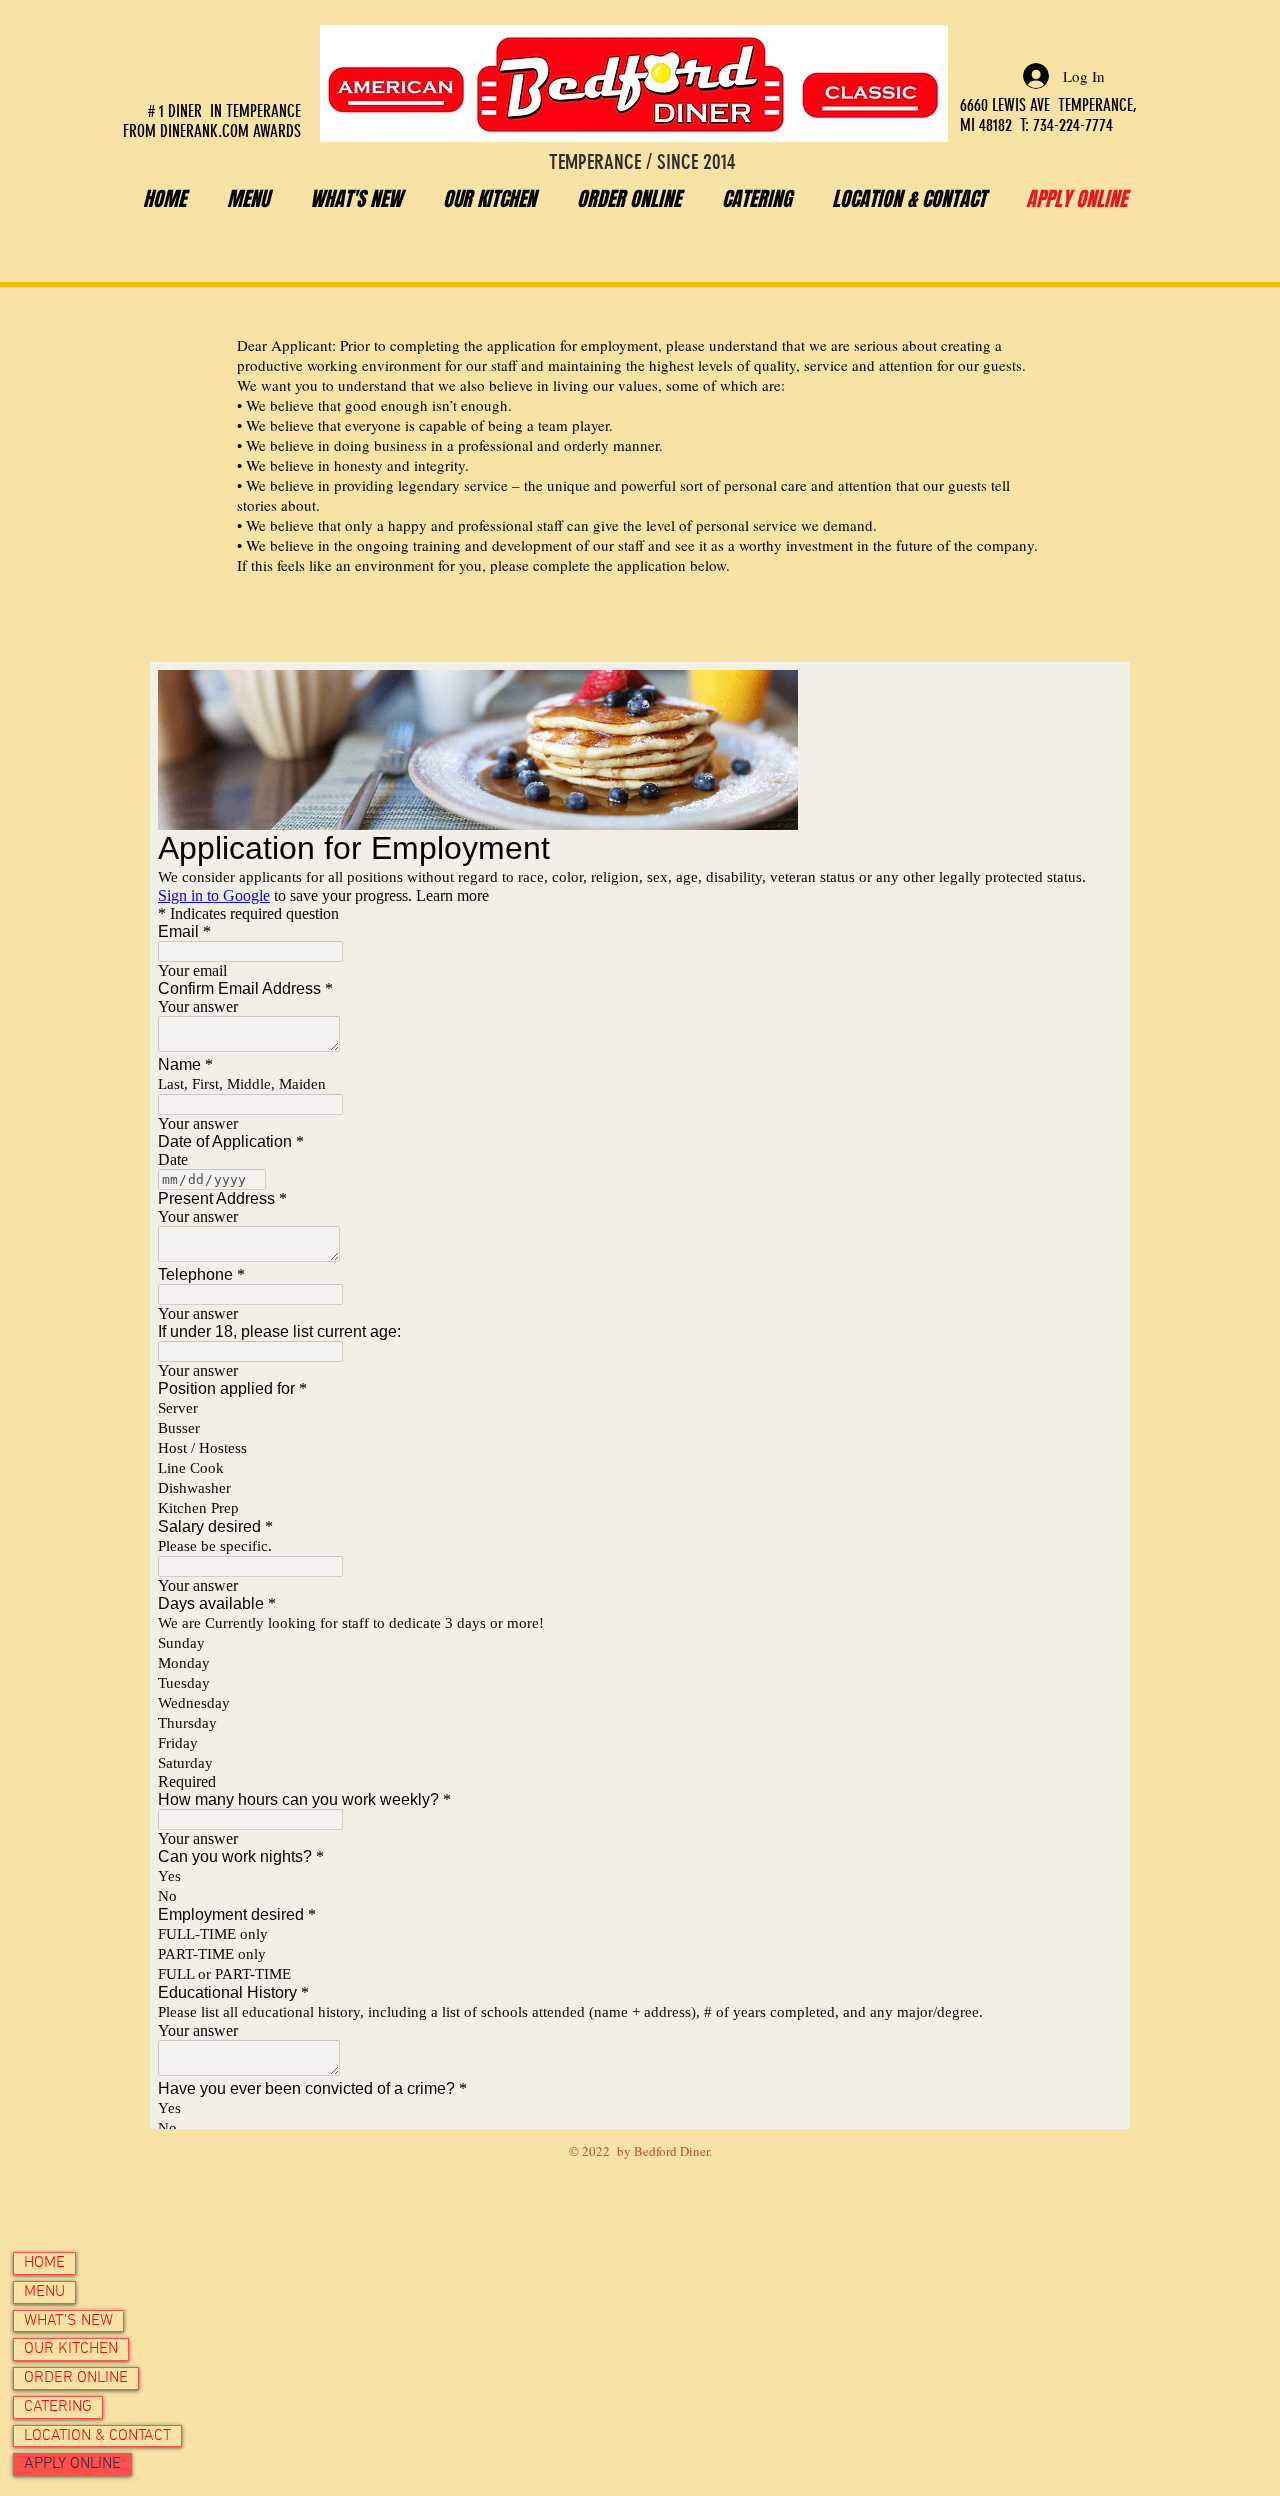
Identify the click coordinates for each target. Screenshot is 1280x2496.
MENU (44, 2292)
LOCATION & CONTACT (97, 2436)
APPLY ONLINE (72, 2464)
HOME (44, 2263)
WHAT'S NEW (68, 2321)
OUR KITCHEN (71, 2349)
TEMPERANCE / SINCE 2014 (642, 161)
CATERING (58, 2407)
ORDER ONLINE (76, 2378)
